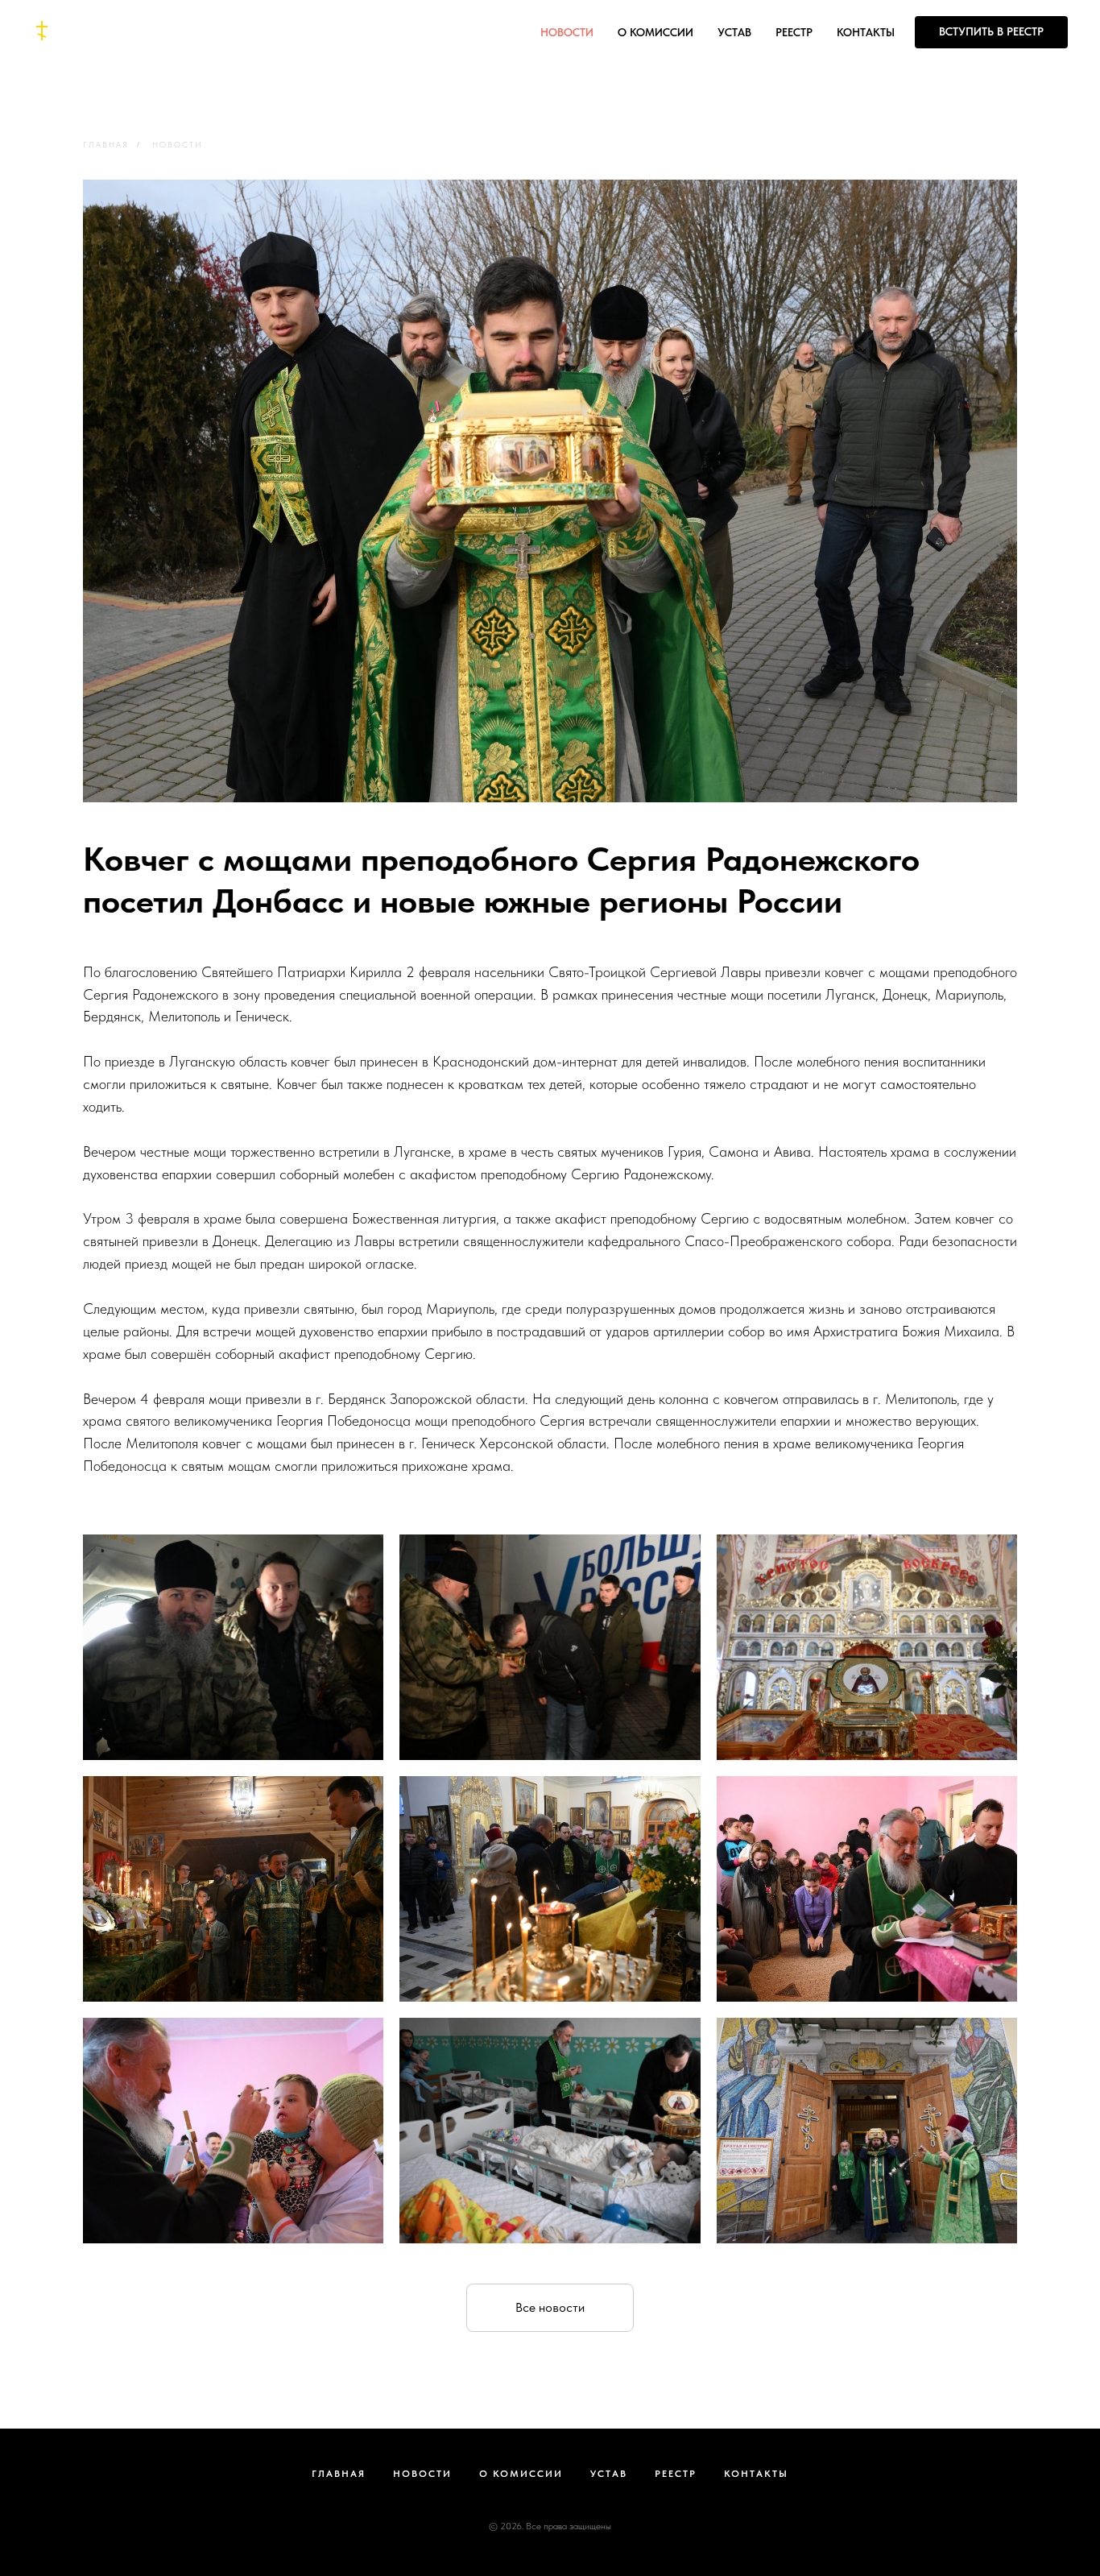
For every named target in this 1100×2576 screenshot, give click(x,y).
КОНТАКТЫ (866, 32)
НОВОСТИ (567, 32)
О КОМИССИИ (655, 32)
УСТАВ (734, 32)
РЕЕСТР (794, 32)
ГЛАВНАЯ (106, 144)
